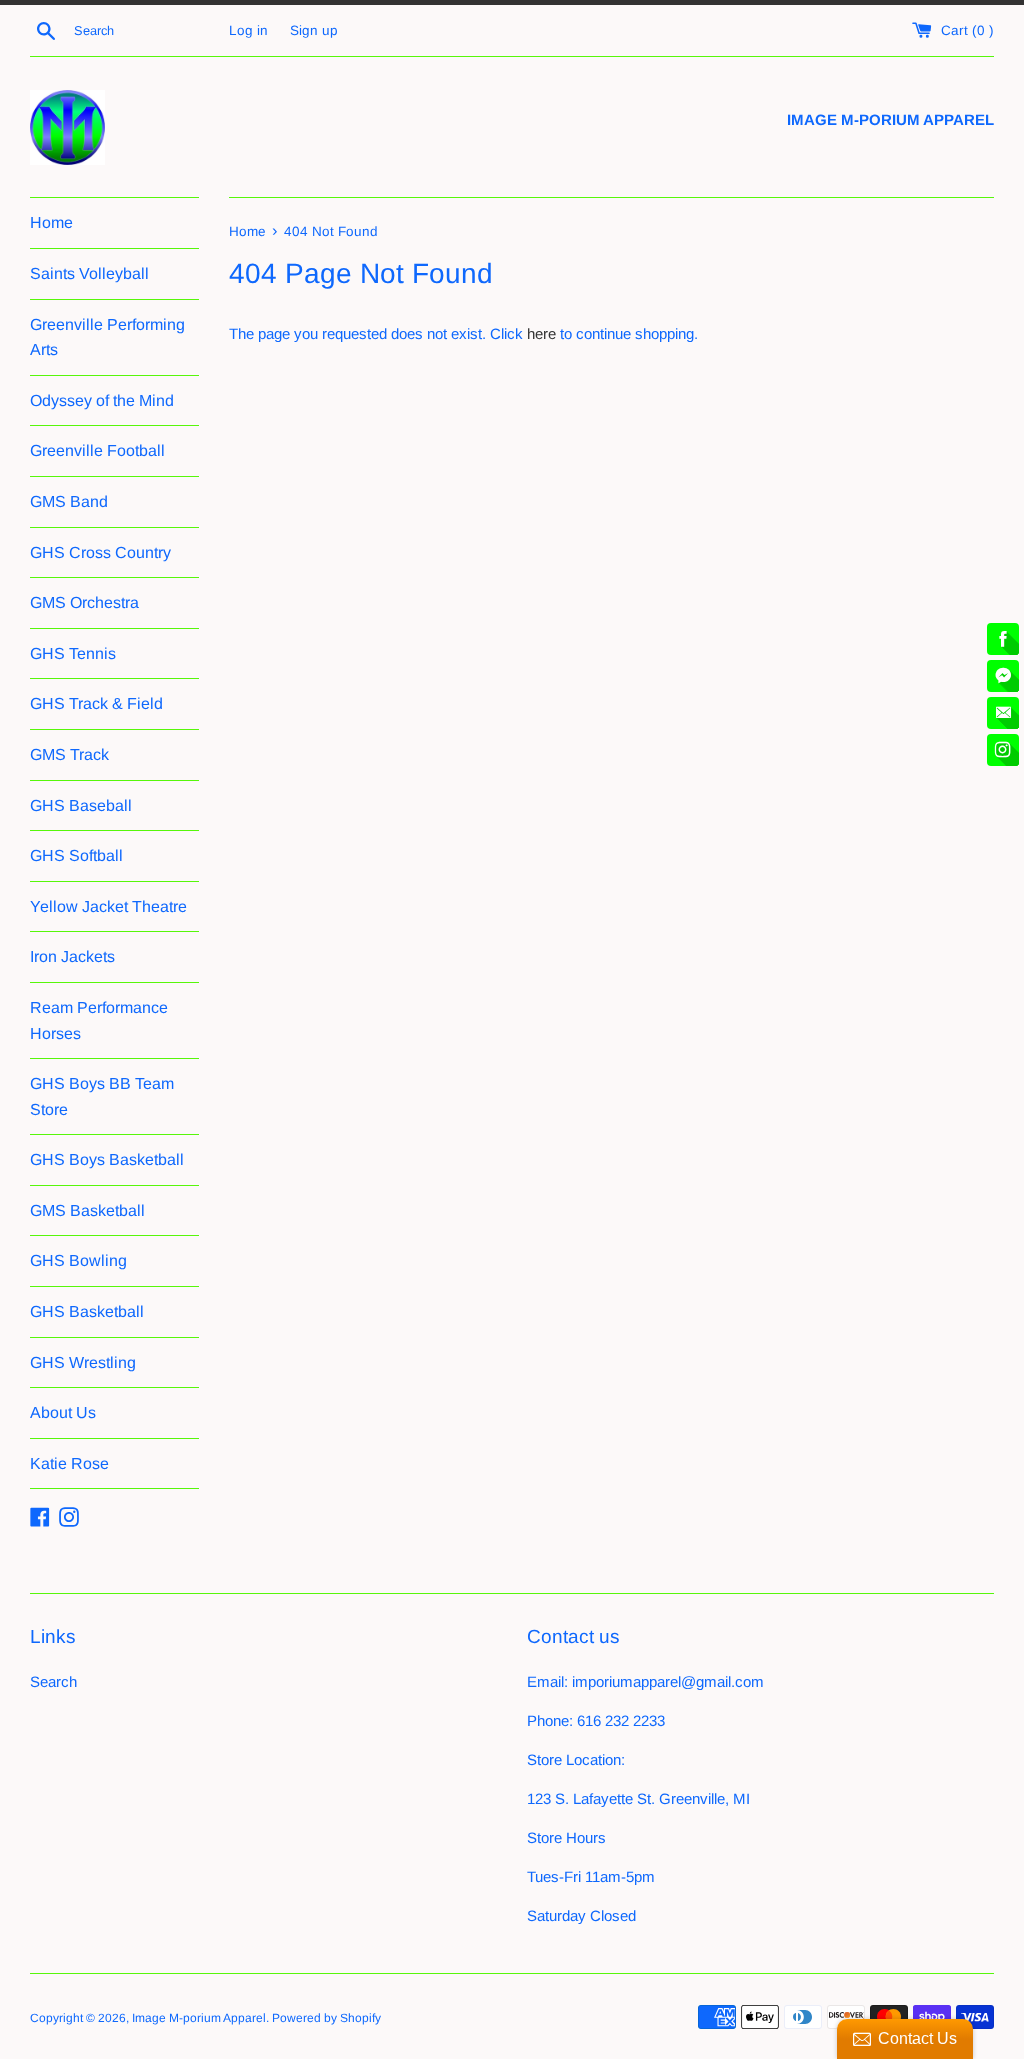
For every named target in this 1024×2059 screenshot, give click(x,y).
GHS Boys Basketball (107, 1159)
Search (53, 1681)
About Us (63, 1412)
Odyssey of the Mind (102, 400)
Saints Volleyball (89, 273)
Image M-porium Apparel (199, 2018)
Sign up (314, 30)
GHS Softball (76, 855)
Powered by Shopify (326, 2018)
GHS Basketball (87, 1311)
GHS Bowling (78, 1260)
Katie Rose (69, 1463)
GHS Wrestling (83, 1362)
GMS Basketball (87, 1210)
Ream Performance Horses (99, 1020)
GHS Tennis (73, 653)
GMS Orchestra (84, 602)
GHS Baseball (81, 805)
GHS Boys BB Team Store (102, 1096)
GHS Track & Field (96, 703)
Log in (248, 30)
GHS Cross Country (100, 552)
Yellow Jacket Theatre (108, 906)
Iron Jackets (72, 956)
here (541, 333)
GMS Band (69, 501)
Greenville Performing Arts (107, 337)
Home (51, 222)
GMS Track (69, 754)
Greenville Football (97, 450)
